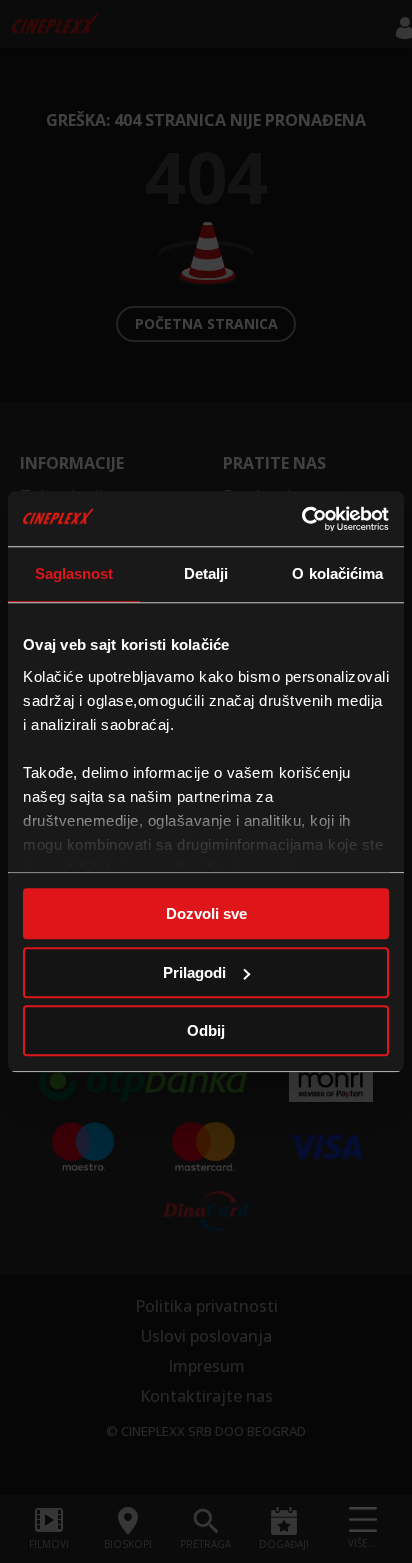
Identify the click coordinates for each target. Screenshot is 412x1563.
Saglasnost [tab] (74, 573)
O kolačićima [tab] (337, 573)
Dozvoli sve (206, 913)
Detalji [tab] (206, 573)
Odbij (206, 1030)
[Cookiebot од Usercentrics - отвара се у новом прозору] (301, 519)
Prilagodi (194, 972)
